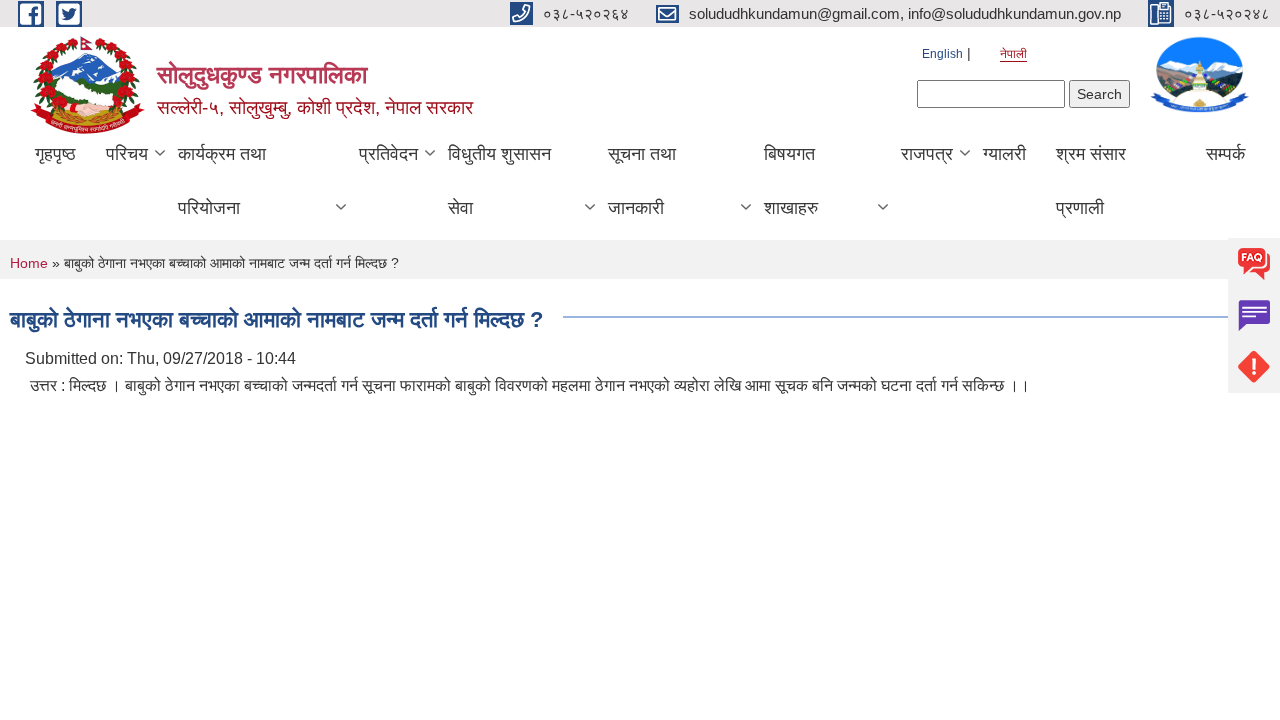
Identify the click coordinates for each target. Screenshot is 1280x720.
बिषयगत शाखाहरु (791, 181)
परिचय (127, 154)
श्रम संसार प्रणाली (1091, 181)
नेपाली (1013, 54)
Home (29, 263)
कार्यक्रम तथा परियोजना (222, 181)
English (942, 54)
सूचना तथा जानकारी (642, 181)
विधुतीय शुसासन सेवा (499, 181)
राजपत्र (927, 154)
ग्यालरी (1004, 154)
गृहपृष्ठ (55, 154)
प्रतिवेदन (388, 154)
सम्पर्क (1225, 154)
